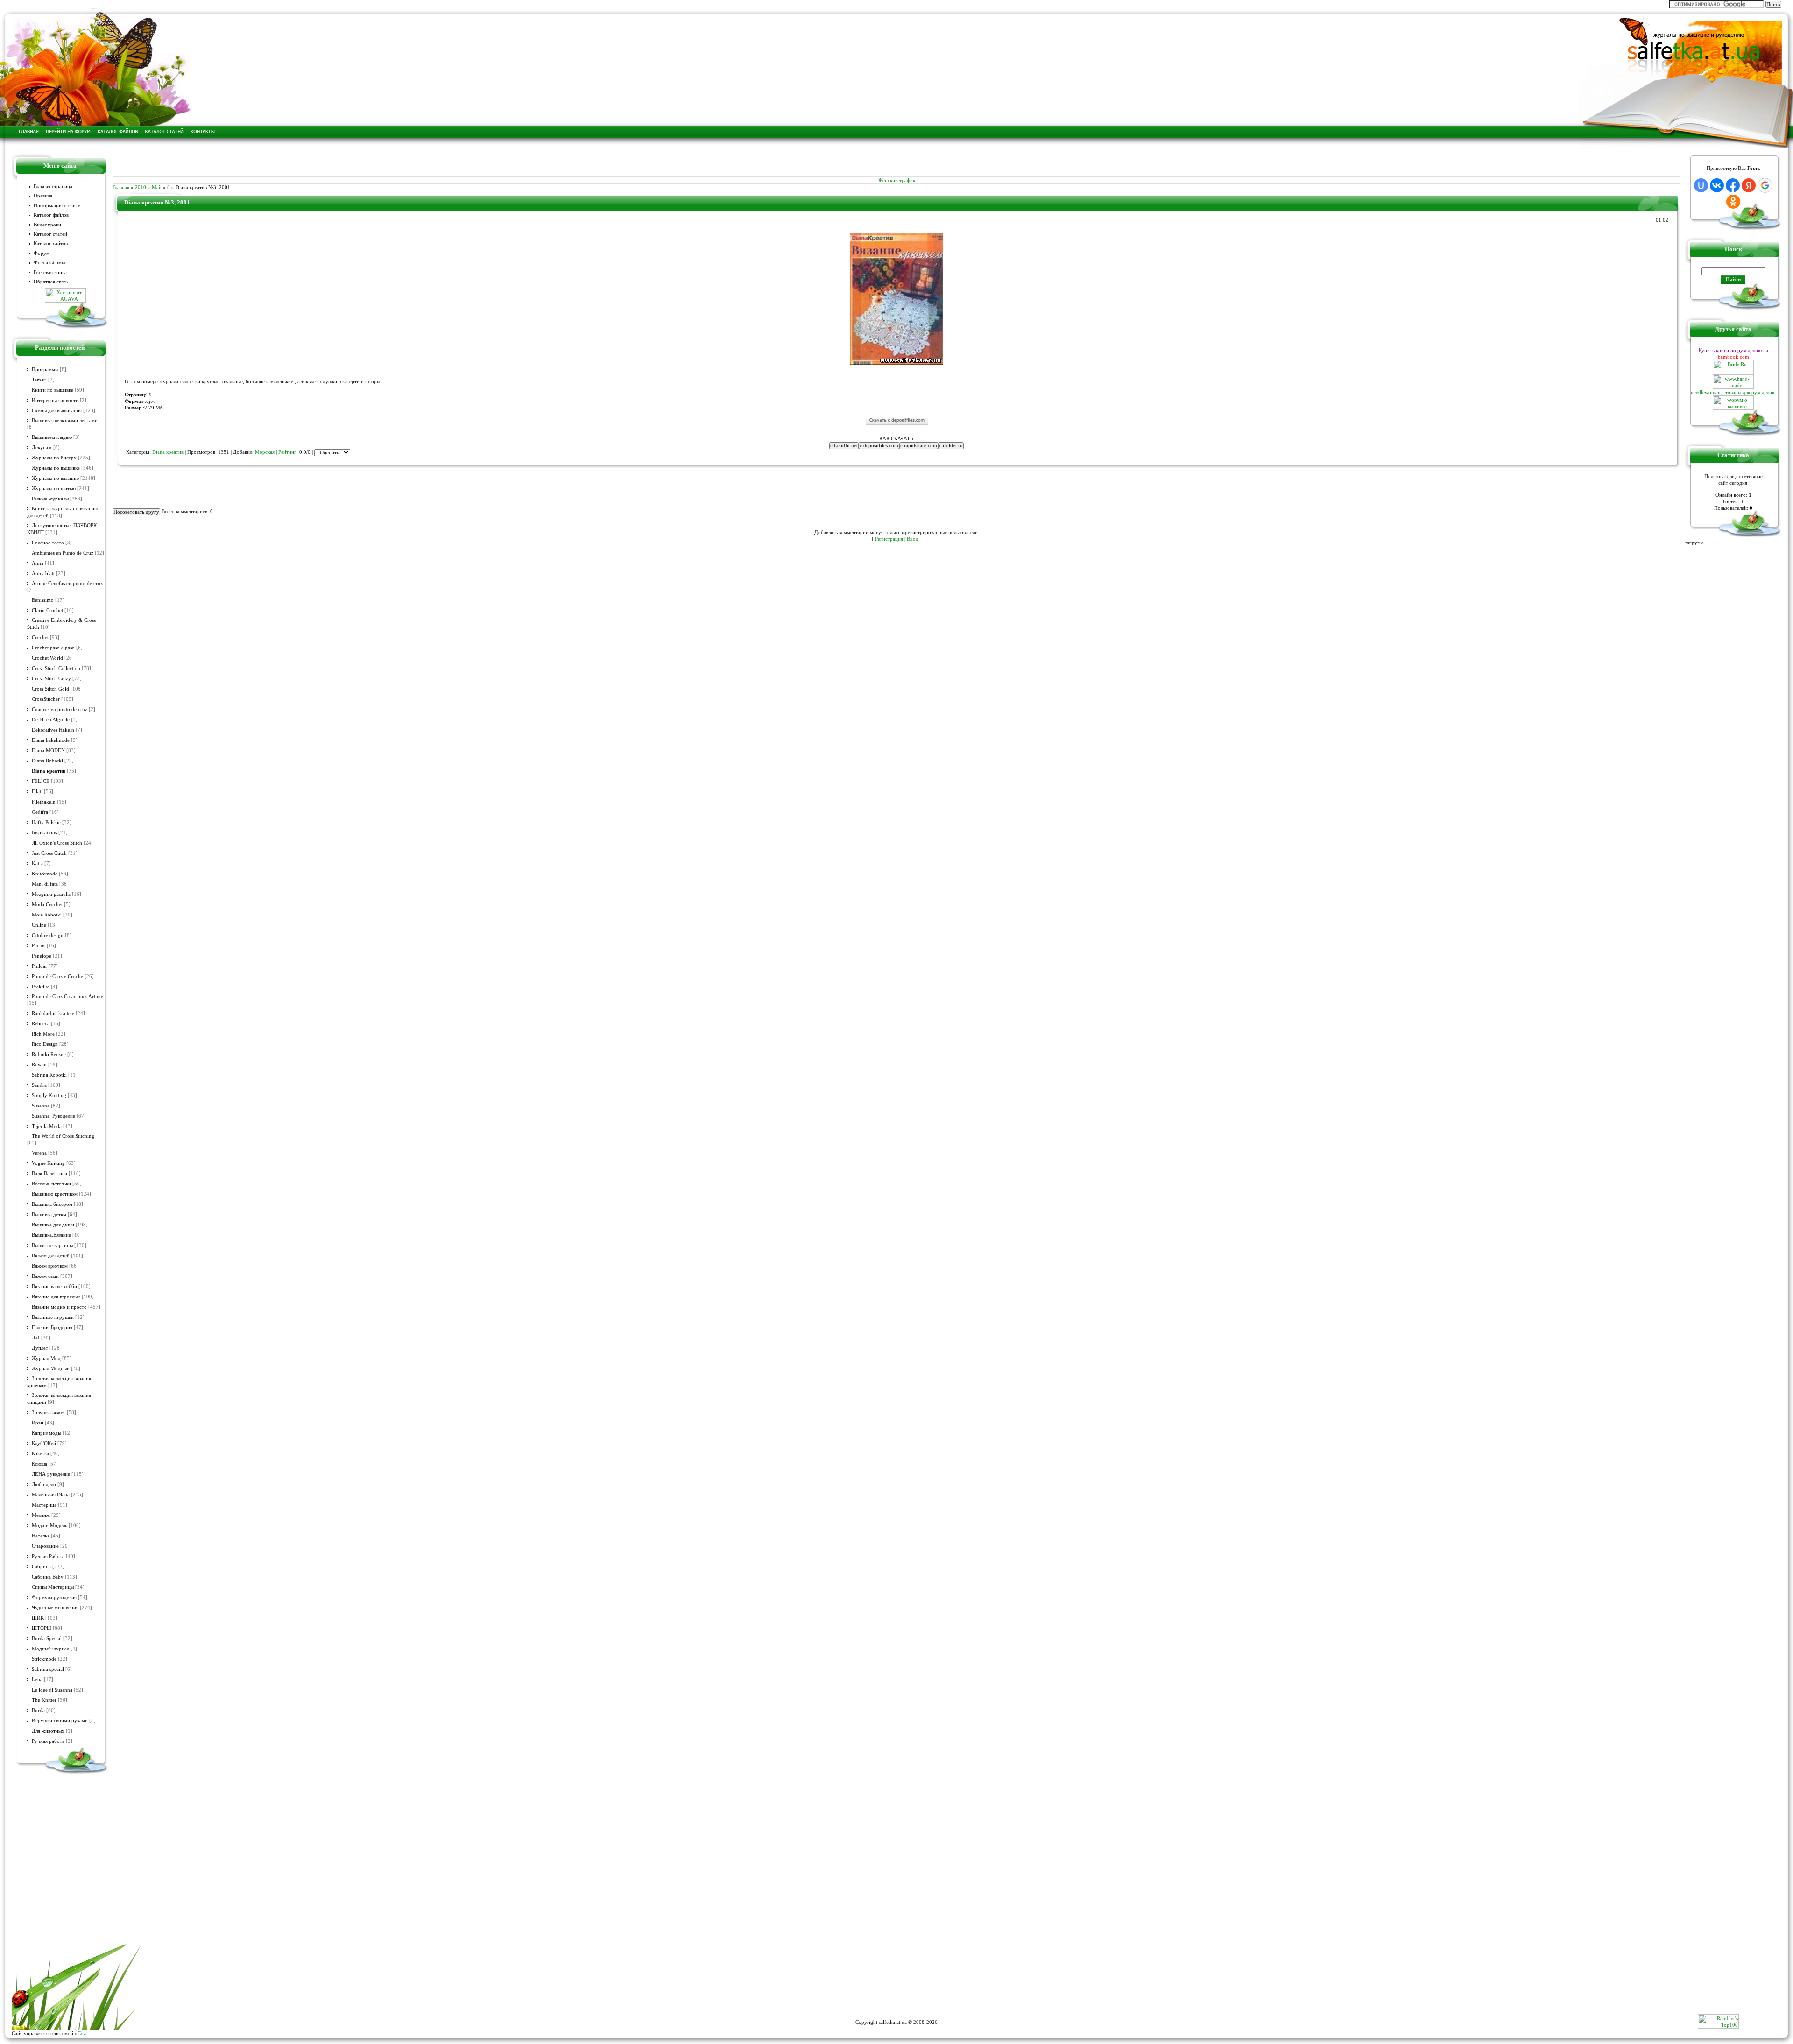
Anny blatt (43, 574)
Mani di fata (45, 884)
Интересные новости (55, 400)
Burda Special (47, 1639)
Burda (38, 1710)
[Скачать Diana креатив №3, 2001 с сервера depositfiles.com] (897, 424)
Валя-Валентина (49, 1174)
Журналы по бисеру (54, 458)
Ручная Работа (48, 1556)
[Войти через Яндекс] (1749, 185)
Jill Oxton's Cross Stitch (57, 843)
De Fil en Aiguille (51, 720)
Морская (265, 452)
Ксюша (39, 1464)
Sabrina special (48, 1669)
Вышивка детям (49, 1215)
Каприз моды (46, 1433)
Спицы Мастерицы (53, 1587)
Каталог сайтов (51, 243)
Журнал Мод (46, 1358)
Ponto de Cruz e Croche (57, 976)
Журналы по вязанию (55, 478)
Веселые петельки (51, 1184)
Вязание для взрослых (56, 1297)
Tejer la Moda (47, 1126)
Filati (37, 792)
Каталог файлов (51, 215)
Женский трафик (897, 180)
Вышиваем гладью (52, 437)
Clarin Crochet (47, 610)
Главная (121, 187)
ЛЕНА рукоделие (51, 1474)
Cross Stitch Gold (50, 689)
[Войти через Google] (1765, 185)
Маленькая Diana (51, 1495)
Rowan (39, 1065)
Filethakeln (44, 802)
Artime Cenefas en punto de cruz (67, 583)
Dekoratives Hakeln (53, 730)
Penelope (42, 956)
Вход (913, 539)
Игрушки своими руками (60, 1721)
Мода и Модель (49, 1526)
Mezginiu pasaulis (51, 894)
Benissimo (43, 600)
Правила (43, 196)
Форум (42, 253)
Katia (37, 863)
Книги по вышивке (53, 390)
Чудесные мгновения (55, 1608)
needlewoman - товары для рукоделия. (1733, 392)
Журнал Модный (51, 1369)
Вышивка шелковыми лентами (65, 420)
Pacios (39, 946)
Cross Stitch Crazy (51, 679)
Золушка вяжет (49, 1413)
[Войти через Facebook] (1733, 185)
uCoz (80, 2033)
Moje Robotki (47, 915)
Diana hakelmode (51, 740)
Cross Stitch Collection (56, 668)
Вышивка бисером (52, 1204)
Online (39, 925)
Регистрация (889, 539)
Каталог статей (50, 234)
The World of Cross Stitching (63, 1136)
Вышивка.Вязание (51, 1235)
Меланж (41, 1515)
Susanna (41, 1106)
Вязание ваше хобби (54, 1286)
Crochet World (47, 658)
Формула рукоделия (54, 1597)
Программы (45, 370)
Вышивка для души (53, 1225)
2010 (141, 187)
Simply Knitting (49, 1096)
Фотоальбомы (49, 263)
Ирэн (38, 1423)
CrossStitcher (46, 699)
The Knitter (44, 1700)
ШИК (38, 1618)
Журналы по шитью (54, 489)
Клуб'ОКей (44, 1443)
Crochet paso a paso (53, 648)
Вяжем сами (45, 1276)
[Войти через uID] (1701, 185)
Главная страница (53, 187)
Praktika (41, 987)
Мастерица (44, 1505)
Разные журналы (50, 499)
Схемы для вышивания (57, 411)
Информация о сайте (57, 206)
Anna (38, 563)
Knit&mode (45, 874)
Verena (39, 1153)
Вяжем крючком (50, 1266)
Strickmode (44, 1659)
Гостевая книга (50, 272)
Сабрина (41, 1567)
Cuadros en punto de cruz (60, 709)
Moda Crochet (47, 905)
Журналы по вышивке (56, 468)
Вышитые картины (52, 1245)
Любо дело (44, 1484)
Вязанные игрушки (53, 1317)
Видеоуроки (47, 225)
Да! (36, 1338)
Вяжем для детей (51, 1256)
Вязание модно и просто (59, 1307)
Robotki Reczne (49, 1054)
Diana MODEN (48, 751)
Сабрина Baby (48, 1577)
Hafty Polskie (46, 822)
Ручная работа (48, 1741)
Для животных (48, 1731)
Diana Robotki (47, 761)
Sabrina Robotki (49, 1075)
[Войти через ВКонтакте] (1717, 185)
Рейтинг (287, 452)
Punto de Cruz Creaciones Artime (67, 997)
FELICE (41, 781)
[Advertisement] (896, 162)
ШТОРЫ (42, 1628)
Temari (39, 380)
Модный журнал (50, 1649)
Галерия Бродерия (52, 1328)
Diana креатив (49, 771)
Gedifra (40, 812)
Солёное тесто (48, 543)
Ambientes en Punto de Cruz (63, 553)
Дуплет (40, 1348)
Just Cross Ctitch (49, 853)
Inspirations (44, 833)
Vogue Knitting (48, 1163)
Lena (37, 1680)
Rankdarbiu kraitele (53, 1013)
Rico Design (45, 1044)
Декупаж (42, 448)
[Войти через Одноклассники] (1733, 202)
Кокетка (40, 1454)
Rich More (43, 1034)
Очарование (45, 1546)
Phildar (39, 966)
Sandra (39, 1085)
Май (157, 187)
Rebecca (41, 1024)
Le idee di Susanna (52, 1690)
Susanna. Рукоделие (53, 1116)
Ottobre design (48, 935)
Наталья (41, 1536)
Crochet (40, 638)
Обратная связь (51, 282)
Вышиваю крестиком (55, 1194)
